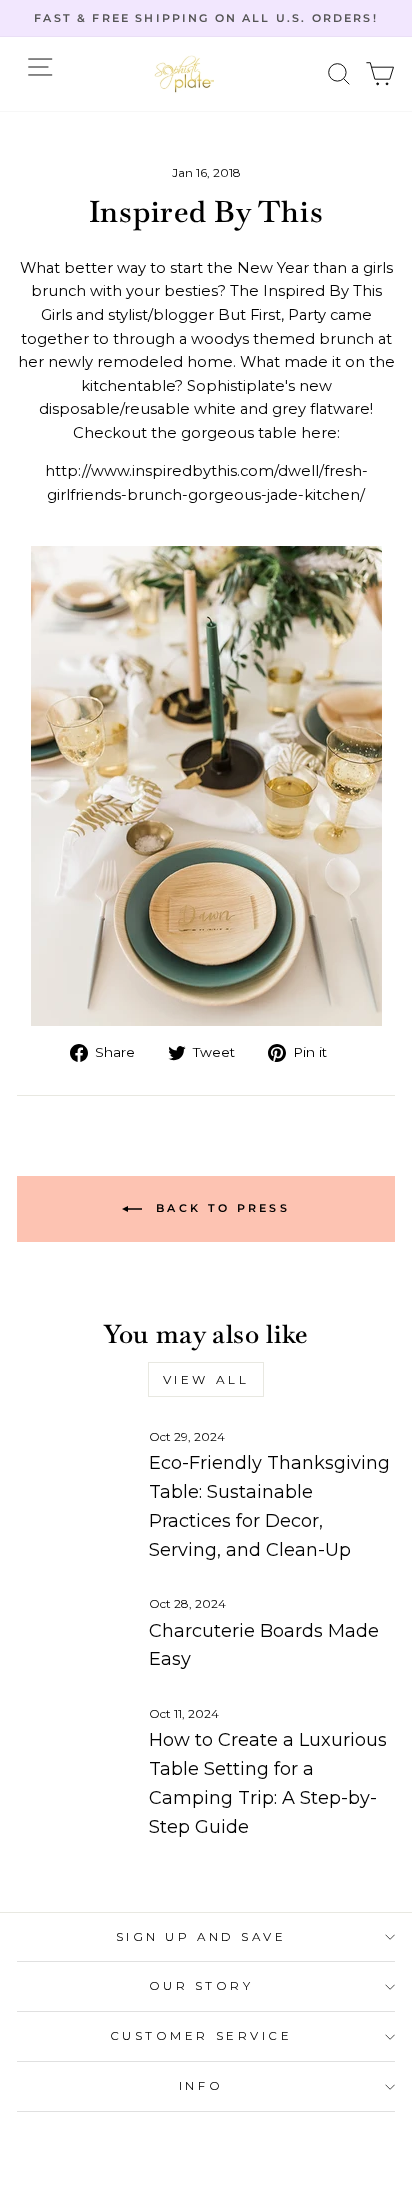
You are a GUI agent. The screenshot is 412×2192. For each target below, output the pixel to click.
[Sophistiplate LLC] (184, 74)
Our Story (201, 1986)
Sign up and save (201, 1937)
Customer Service (201, 2036)
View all (206, 1379)
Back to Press (220, 1207)
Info (201, 2086)
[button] (339, 74)
